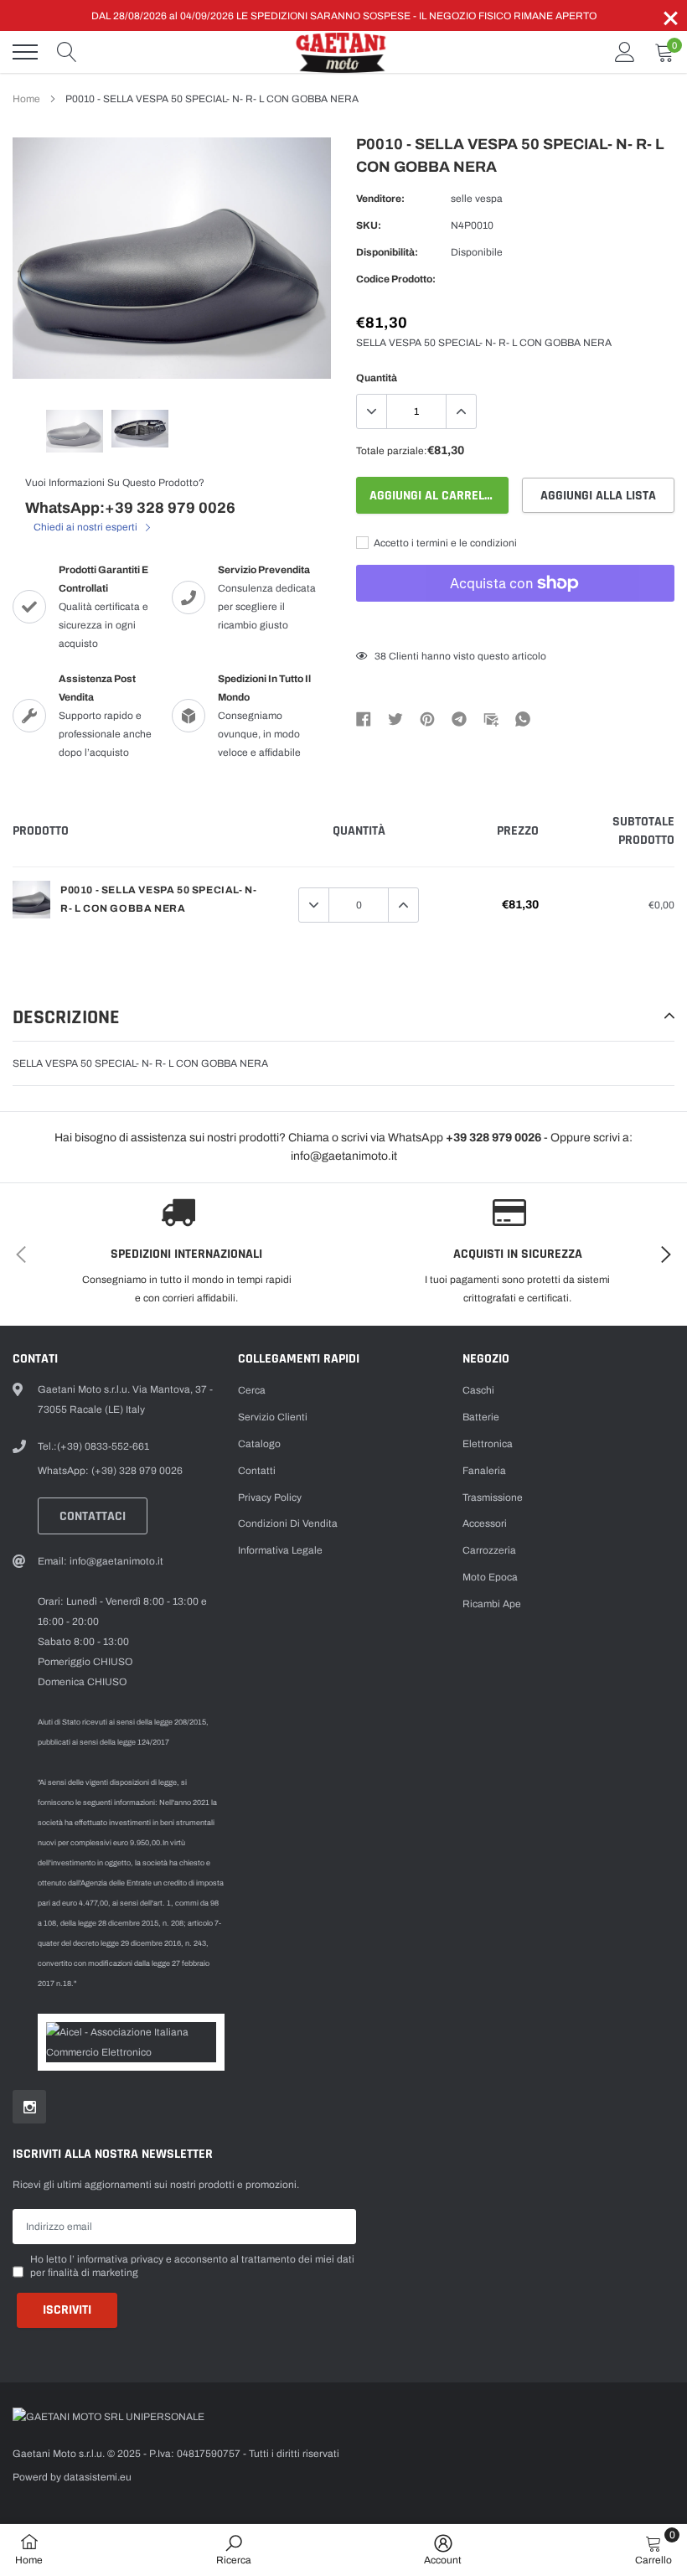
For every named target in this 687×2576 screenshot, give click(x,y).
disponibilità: (387, 252)
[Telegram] (459, 718)
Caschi (478, 1390)
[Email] (491, 718)
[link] (75, 432)
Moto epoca (490, 1577)
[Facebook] (364, 718)
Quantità (377, 378)
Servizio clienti (273, 1417)
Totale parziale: (392, 451)
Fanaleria (484, 1471)
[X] (395, 718)
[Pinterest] (427, 718)
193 (383, 656)
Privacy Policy (270, 1497)
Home (26, 99)
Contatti (257, 1471)
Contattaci (93, 1516)
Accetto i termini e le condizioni (444, 543)
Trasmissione (493, 1497)
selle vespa (477, 199)
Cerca (252, 1390)
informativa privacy (120, 2259)
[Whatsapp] (523, 718)
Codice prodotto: (396, 279)
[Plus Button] (461, 411)
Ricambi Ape (492, 1604)
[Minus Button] (372, 411)
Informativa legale (280, 1550)
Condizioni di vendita (288, 1523)
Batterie (481, 1417)
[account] (625, 52)
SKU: (369, 225)
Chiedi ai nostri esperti (87, 527)
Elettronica (488, 1444)
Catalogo (259, 1444)
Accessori (485, 1523)
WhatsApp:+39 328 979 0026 (130, 508)
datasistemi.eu (98, 2477)
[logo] (343, 52)
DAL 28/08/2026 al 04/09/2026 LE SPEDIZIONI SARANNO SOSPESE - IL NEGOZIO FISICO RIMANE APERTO (344, 16)
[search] (67, 52)
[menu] (25, 52)
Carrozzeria (489, 1550)
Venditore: (380, 199)
